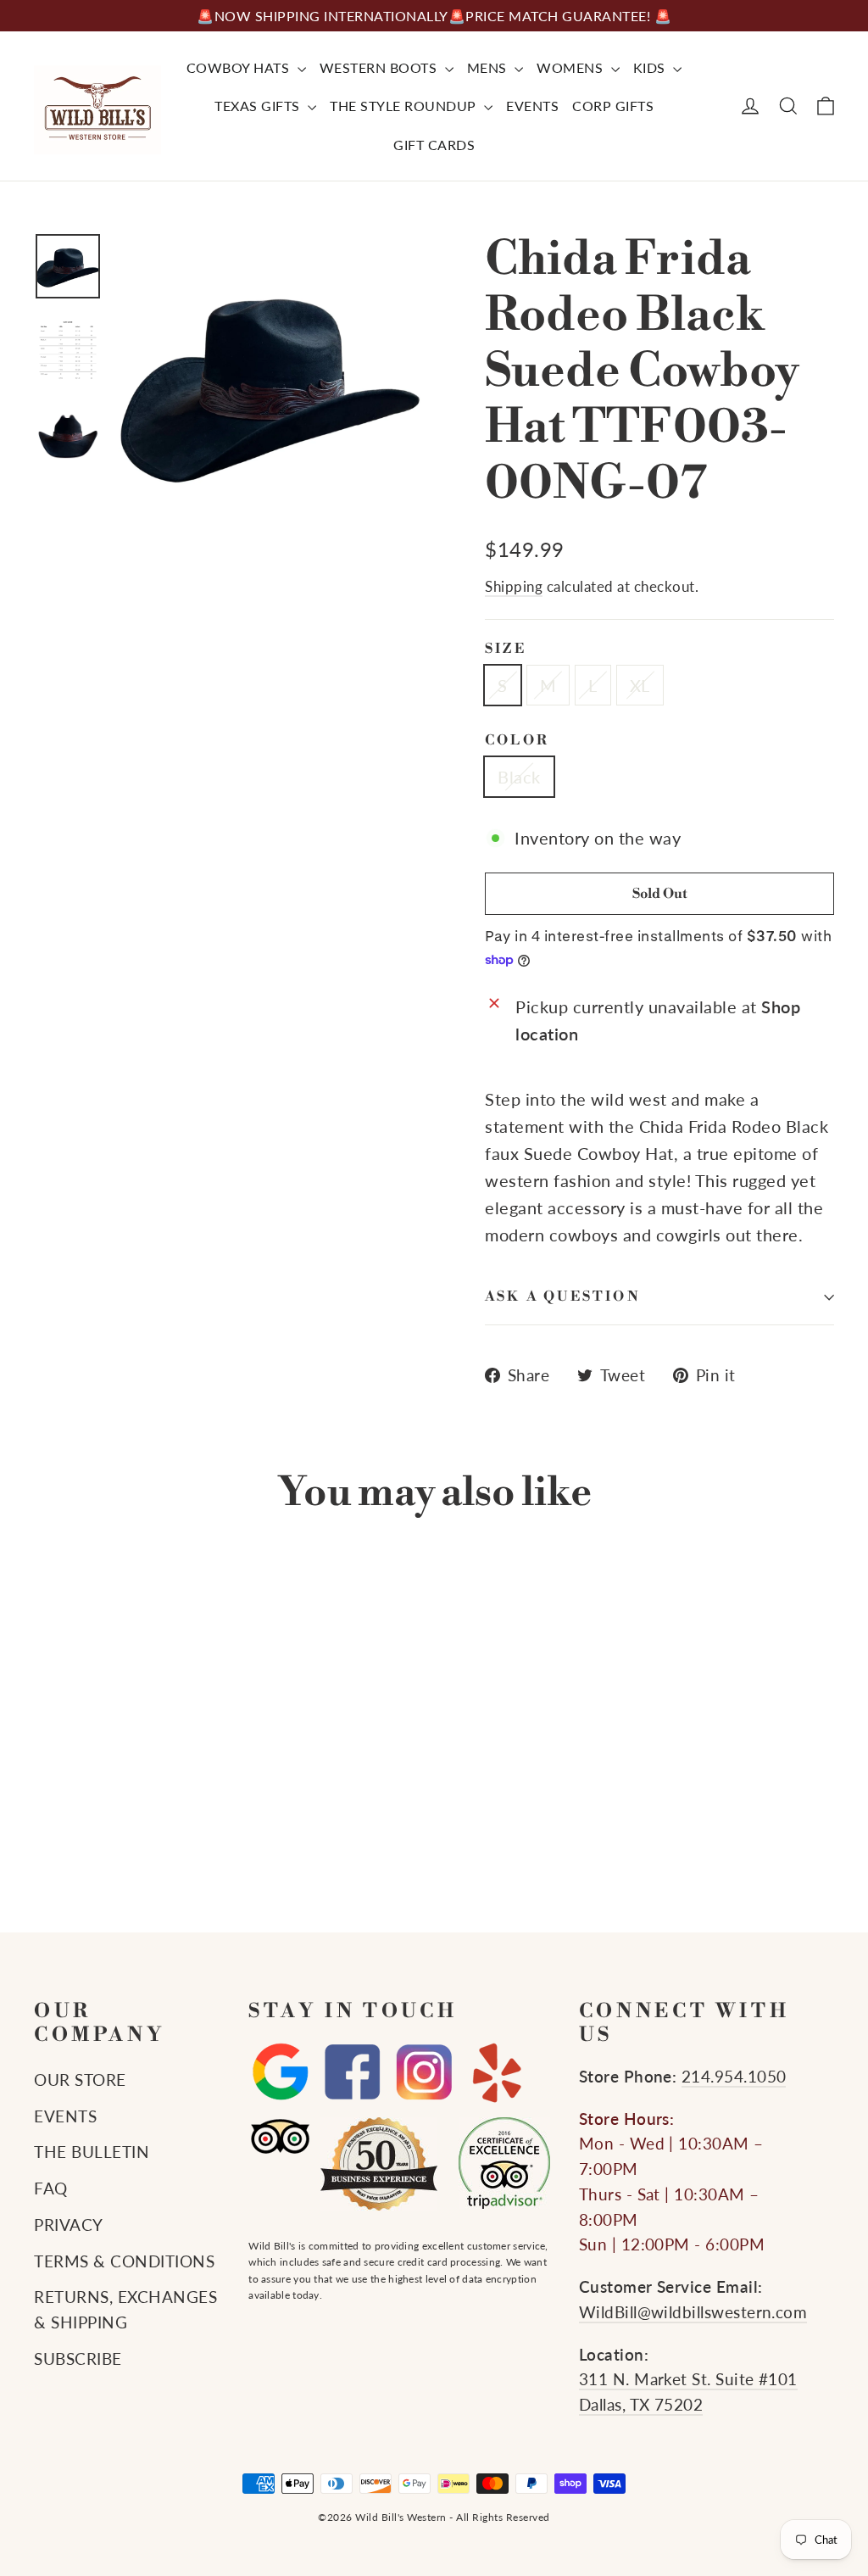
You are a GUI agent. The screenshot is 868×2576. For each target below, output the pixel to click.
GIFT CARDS (434, 145)
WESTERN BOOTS (380, 67)
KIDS (651, 67)
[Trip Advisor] (280, 2136)
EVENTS (532, 106)
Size (506, 649)
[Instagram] (424, 2073)
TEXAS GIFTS (259, 106)
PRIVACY (69, 2225)
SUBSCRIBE (78, 2359)
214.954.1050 (734, 2077)
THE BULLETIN (92, 2152)
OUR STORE (80, 2080)
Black (519, 777)
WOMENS (572, 67)
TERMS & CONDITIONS (124, 2261)
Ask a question (563, 1296)
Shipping (514, 586)
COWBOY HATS (240, 67)
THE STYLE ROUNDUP (405, 106)
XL (640, 685)
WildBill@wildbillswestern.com (693, 2312)
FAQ (51, 2188)
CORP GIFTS (613, 106)
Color (517, 741)
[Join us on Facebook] (352, 2073)
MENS (489, 67)
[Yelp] (496, 2073)
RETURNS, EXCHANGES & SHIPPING (125, 2310)
